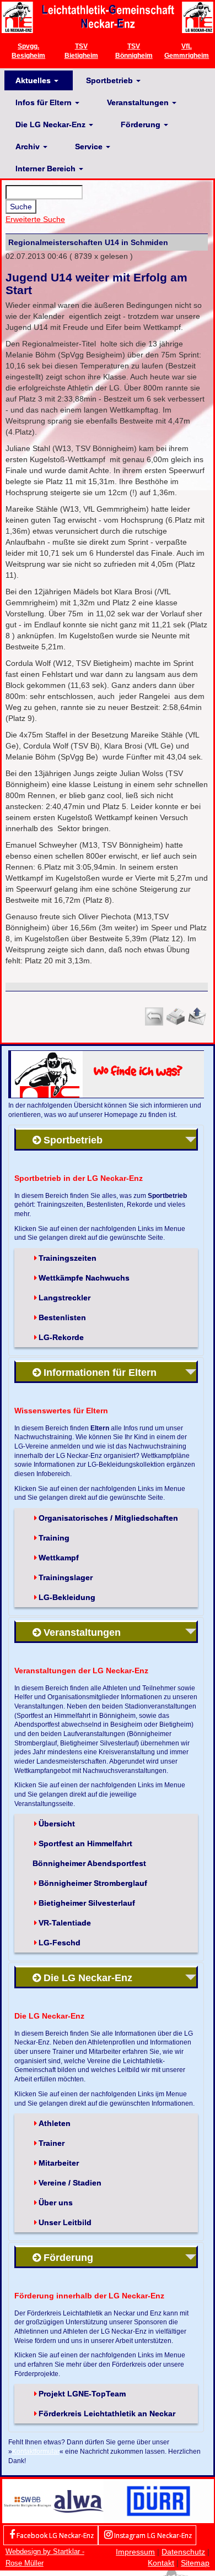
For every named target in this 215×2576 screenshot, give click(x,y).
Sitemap (195, 2563)
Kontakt (161, 2563)
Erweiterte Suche (35, 219)
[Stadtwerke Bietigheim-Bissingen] (28, 2501)
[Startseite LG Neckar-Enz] (108, 17)
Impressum (135, 2552)
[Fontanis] (78, 2501)
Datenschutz (183, 2552)
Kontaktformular (36, 2451)
